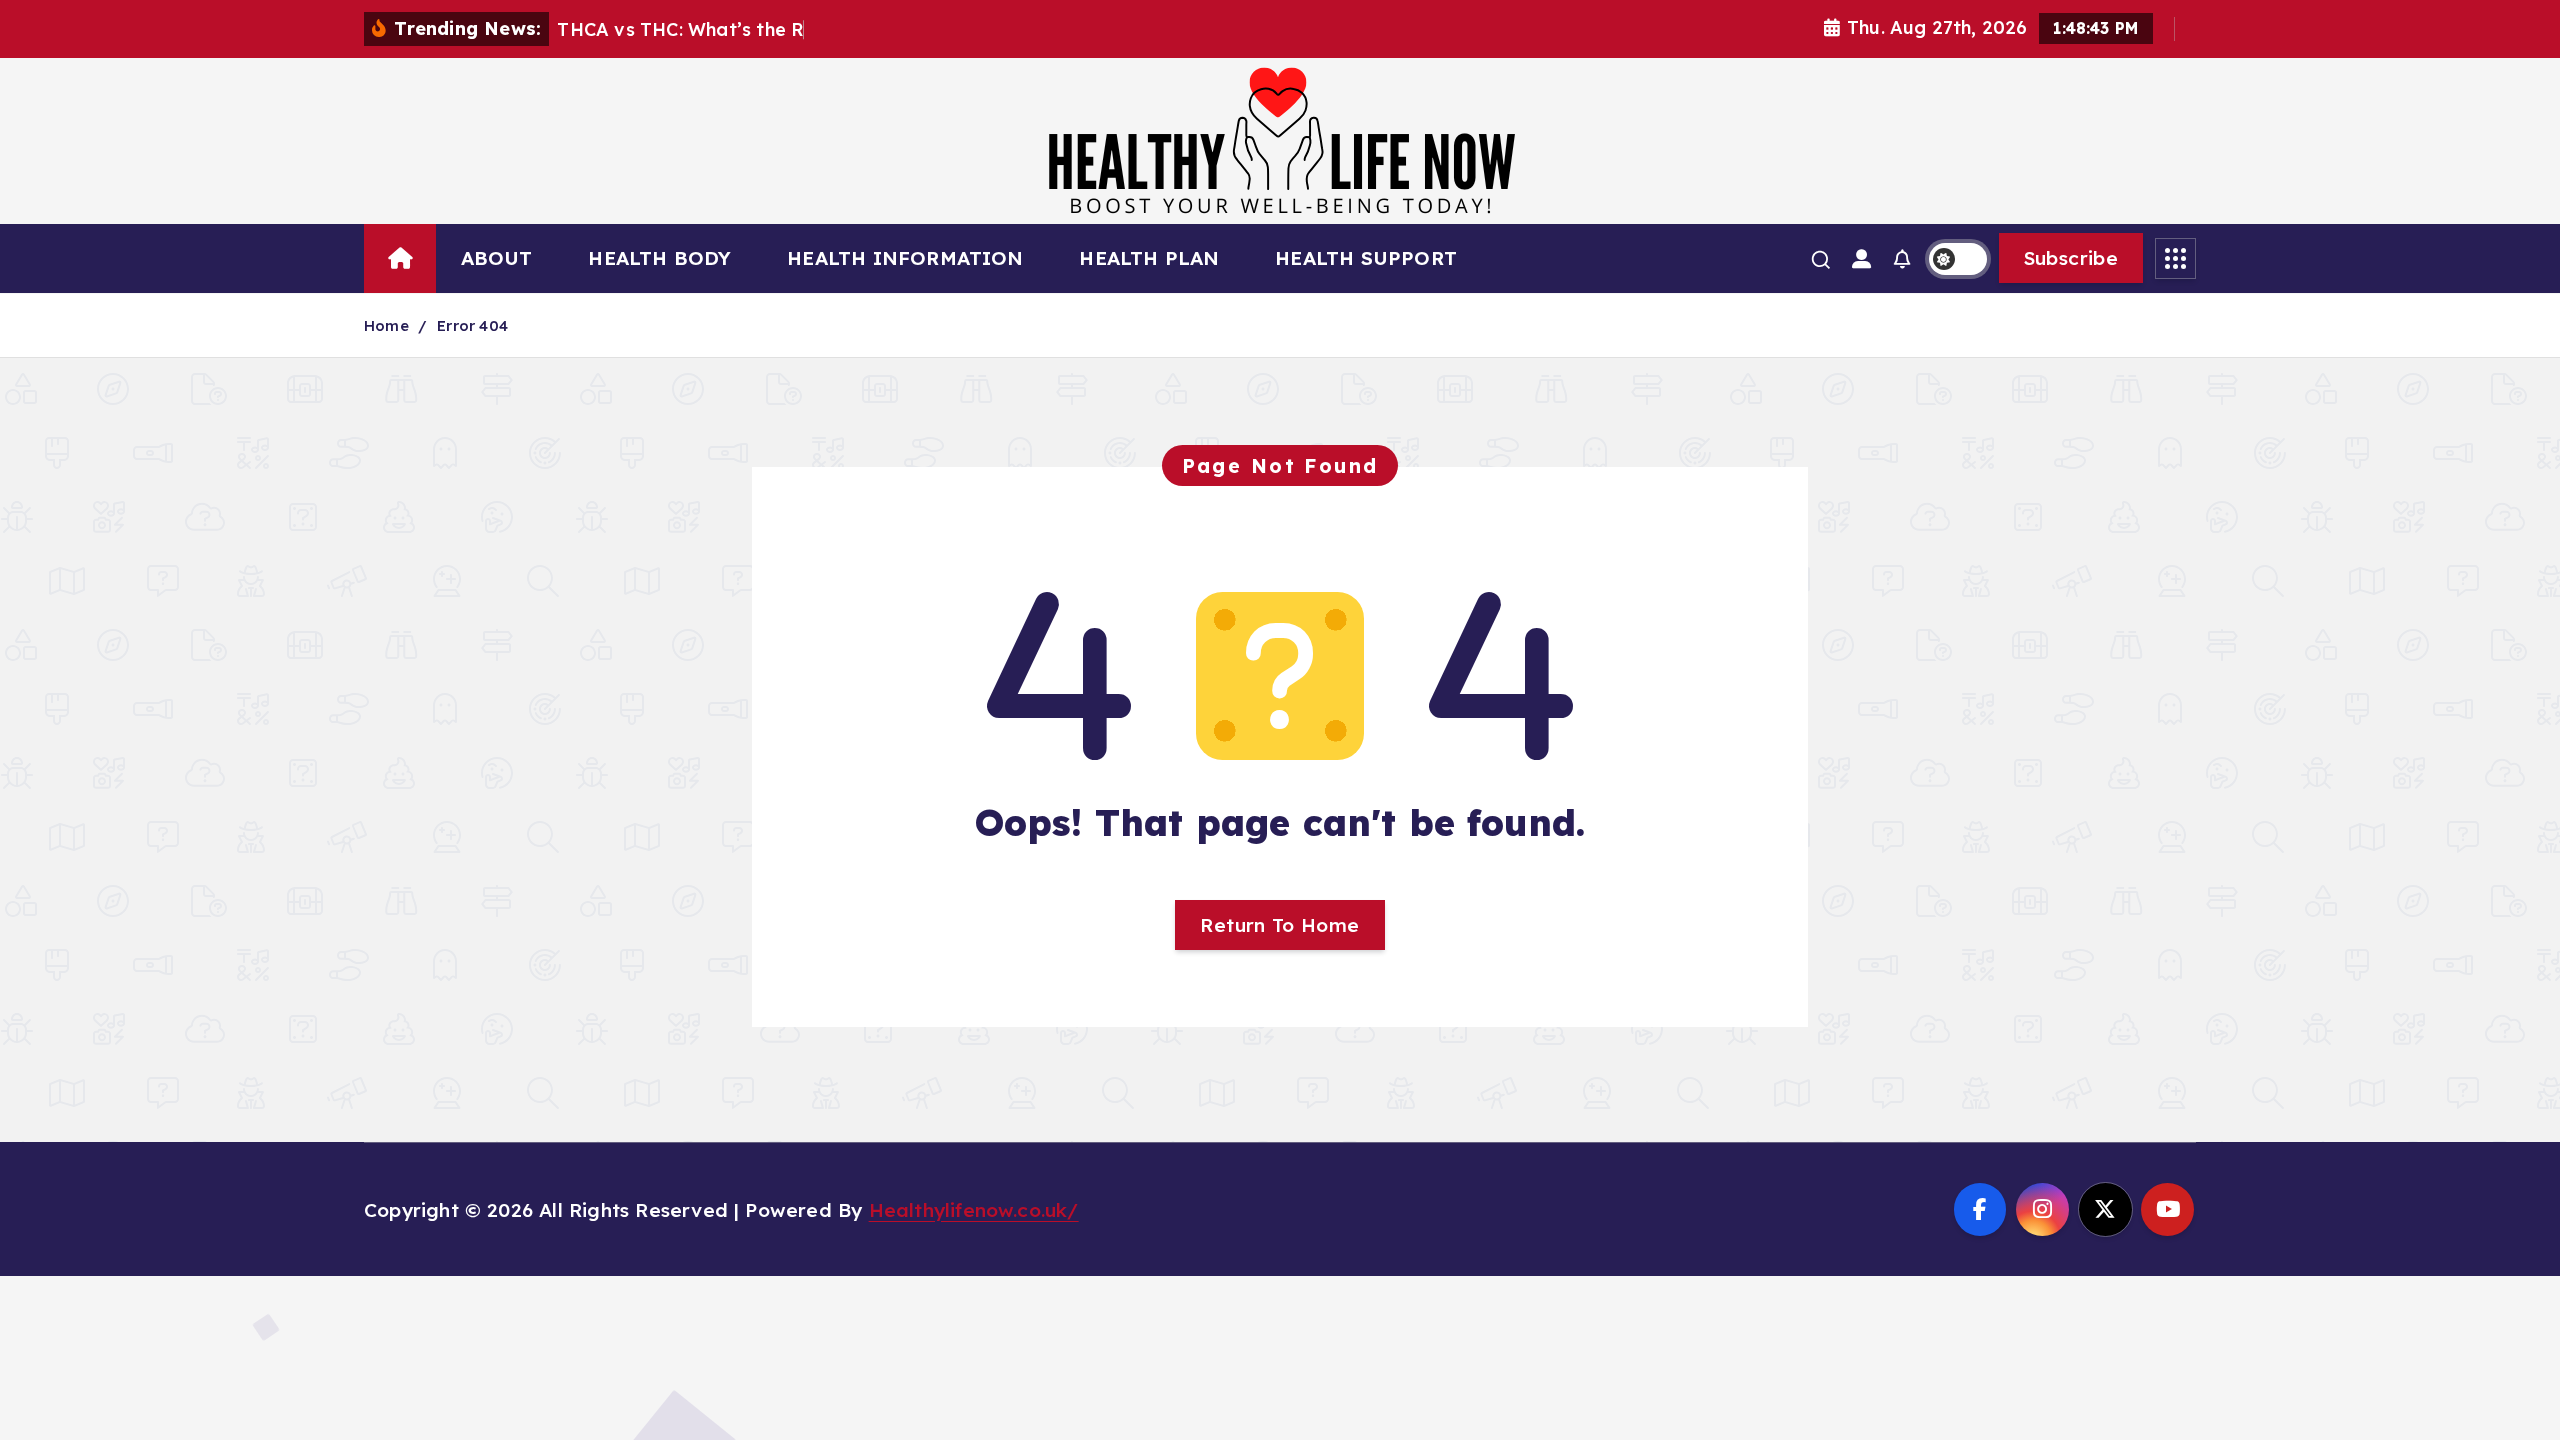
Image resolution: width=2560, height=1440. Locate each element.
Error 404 (472, 325)
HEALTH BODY (659, 258)
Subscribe (2071, 258)
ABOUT (497, 258)
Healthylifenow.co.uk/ (974, 1210)
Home (386, 325)
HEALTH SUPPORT (1366, 258)
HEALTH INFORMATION (905, 258)
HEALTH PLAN (1149, 258)
